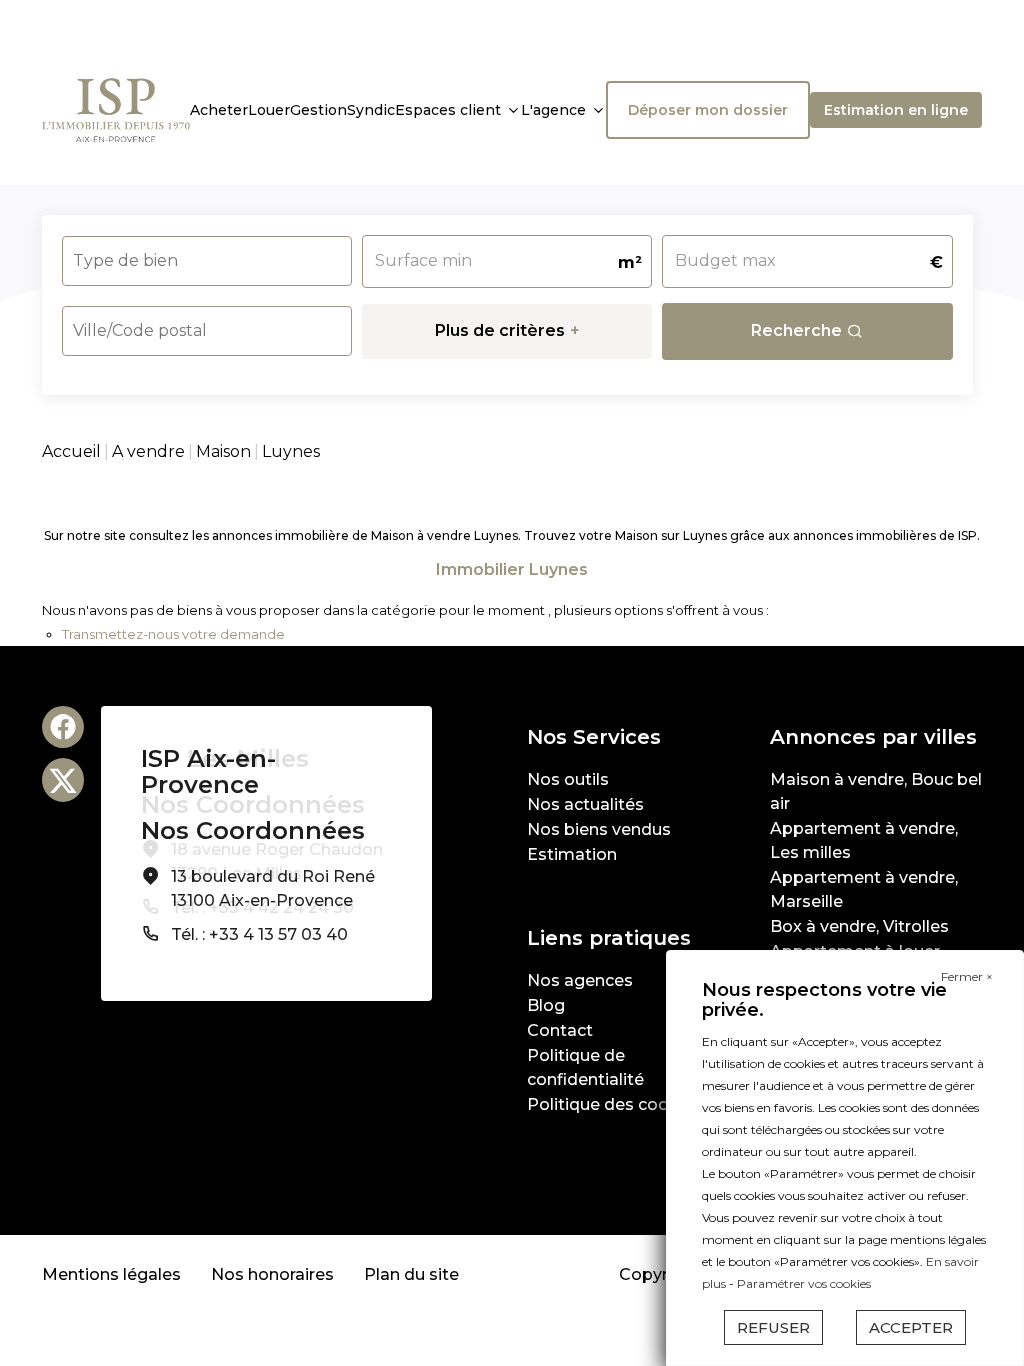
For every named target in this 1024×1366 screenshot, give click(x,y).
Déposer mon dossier (708, 110)
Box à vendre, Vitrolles (859, 926)
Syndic (371, 110)
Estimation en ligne (896, 110)
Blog (546, 1005)
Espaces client (448, 110)
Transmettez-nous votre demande (173, 634)
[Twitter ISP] (63, 780)
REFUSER (773, 1327)
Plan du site (411, 1274)
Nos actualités (585, 804)
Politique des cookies (614, 1104)
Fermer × (967, 976)
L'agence (553, 110)
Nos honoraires (272, 1274)
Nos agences (580, 980)
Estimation (572, 854)
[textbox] (180, 254)
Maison (223, 451)
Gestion (318, 110)
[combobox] (207, 261)
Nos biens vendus (599, 829)
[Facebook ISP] (63, 727)
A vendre (148, 451)
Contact (560, 1030)
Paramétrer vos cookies (804, 1283)
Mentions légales (111, 1274)
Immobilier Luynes (512, 569)
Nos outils (568, 779)
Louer (269, 110)
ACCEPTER (911, 1327)
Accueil (71, 451)
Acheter (219, 110)
